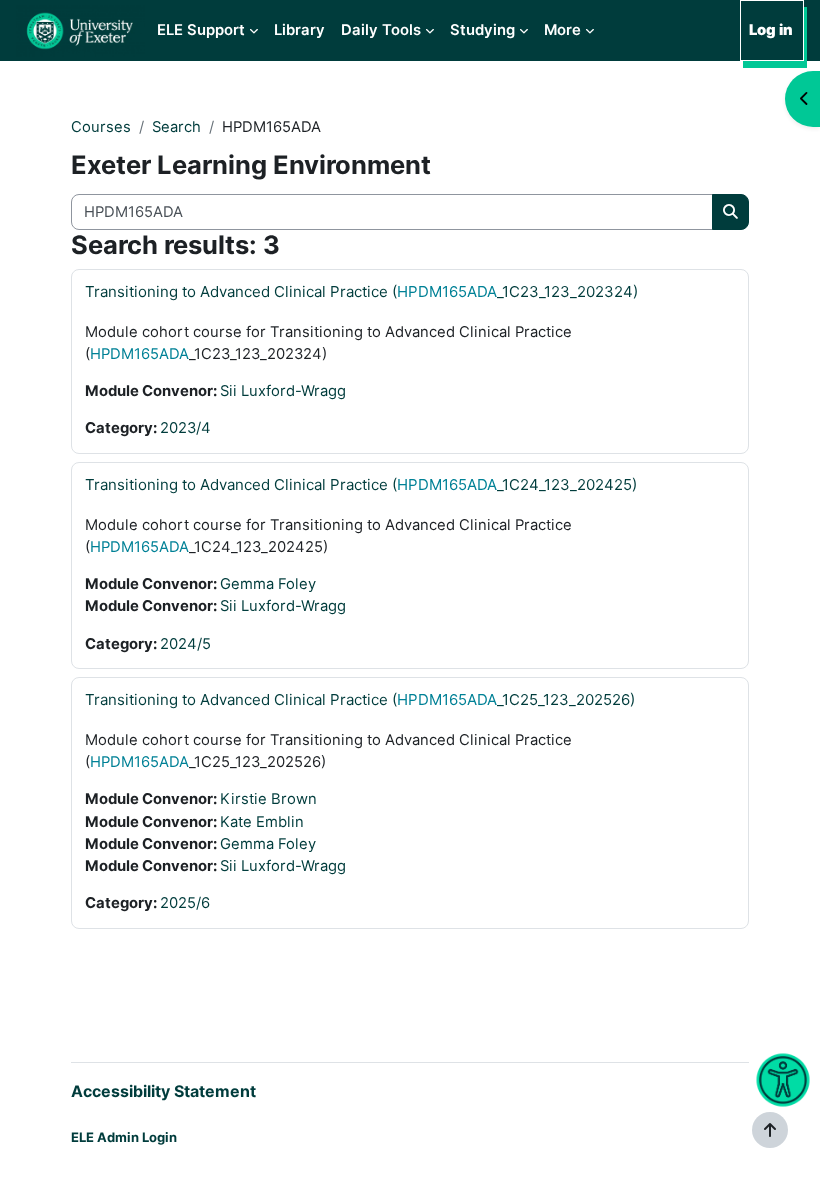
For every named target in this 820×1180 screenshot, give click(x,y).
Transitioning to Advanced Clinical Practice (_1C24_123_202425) (361, 484)
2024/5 (185, 644)
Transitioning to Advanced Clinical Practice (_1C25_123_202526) (360, 699)
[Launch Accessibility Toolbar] (782, 1080)
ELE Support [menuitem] (201, 30)
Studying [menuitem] (482, 30)
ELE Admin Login (124, 1137)
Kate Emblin (262, 822)
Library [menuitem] (299, 30)
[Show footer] (770, 1130)
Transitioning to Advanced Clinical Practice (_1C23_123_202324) (361, 291)
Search (176, 127)
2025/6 (185, 903)
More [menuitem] (562, 30)
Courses (101, 127)
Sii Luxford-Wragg (283, 391)
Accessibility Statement (163, 1091)
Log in (771, 30)
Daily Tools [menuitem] (381, 30)
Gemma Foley (268, 584)
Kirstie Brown (268, 799)
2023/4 (185, 428)
